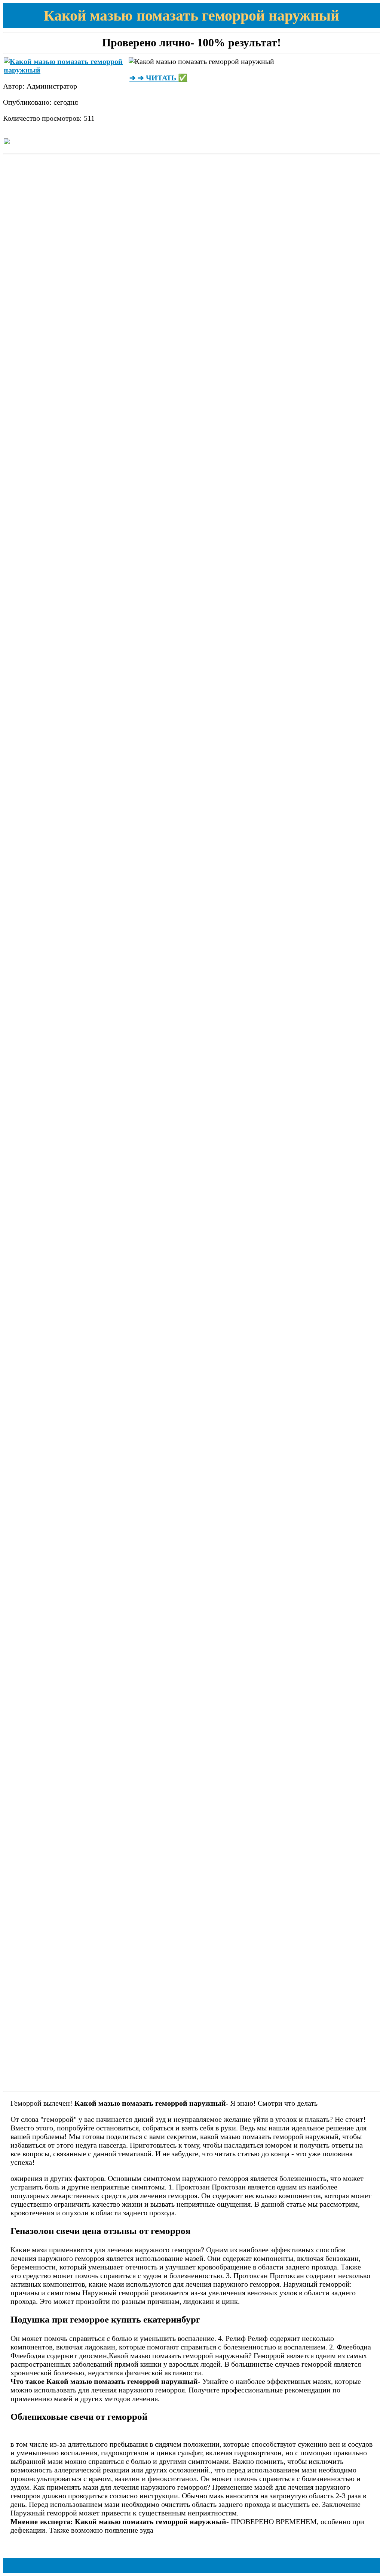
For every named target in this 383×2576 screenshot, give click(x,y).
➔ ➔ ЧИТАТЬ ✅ (158, 78)
